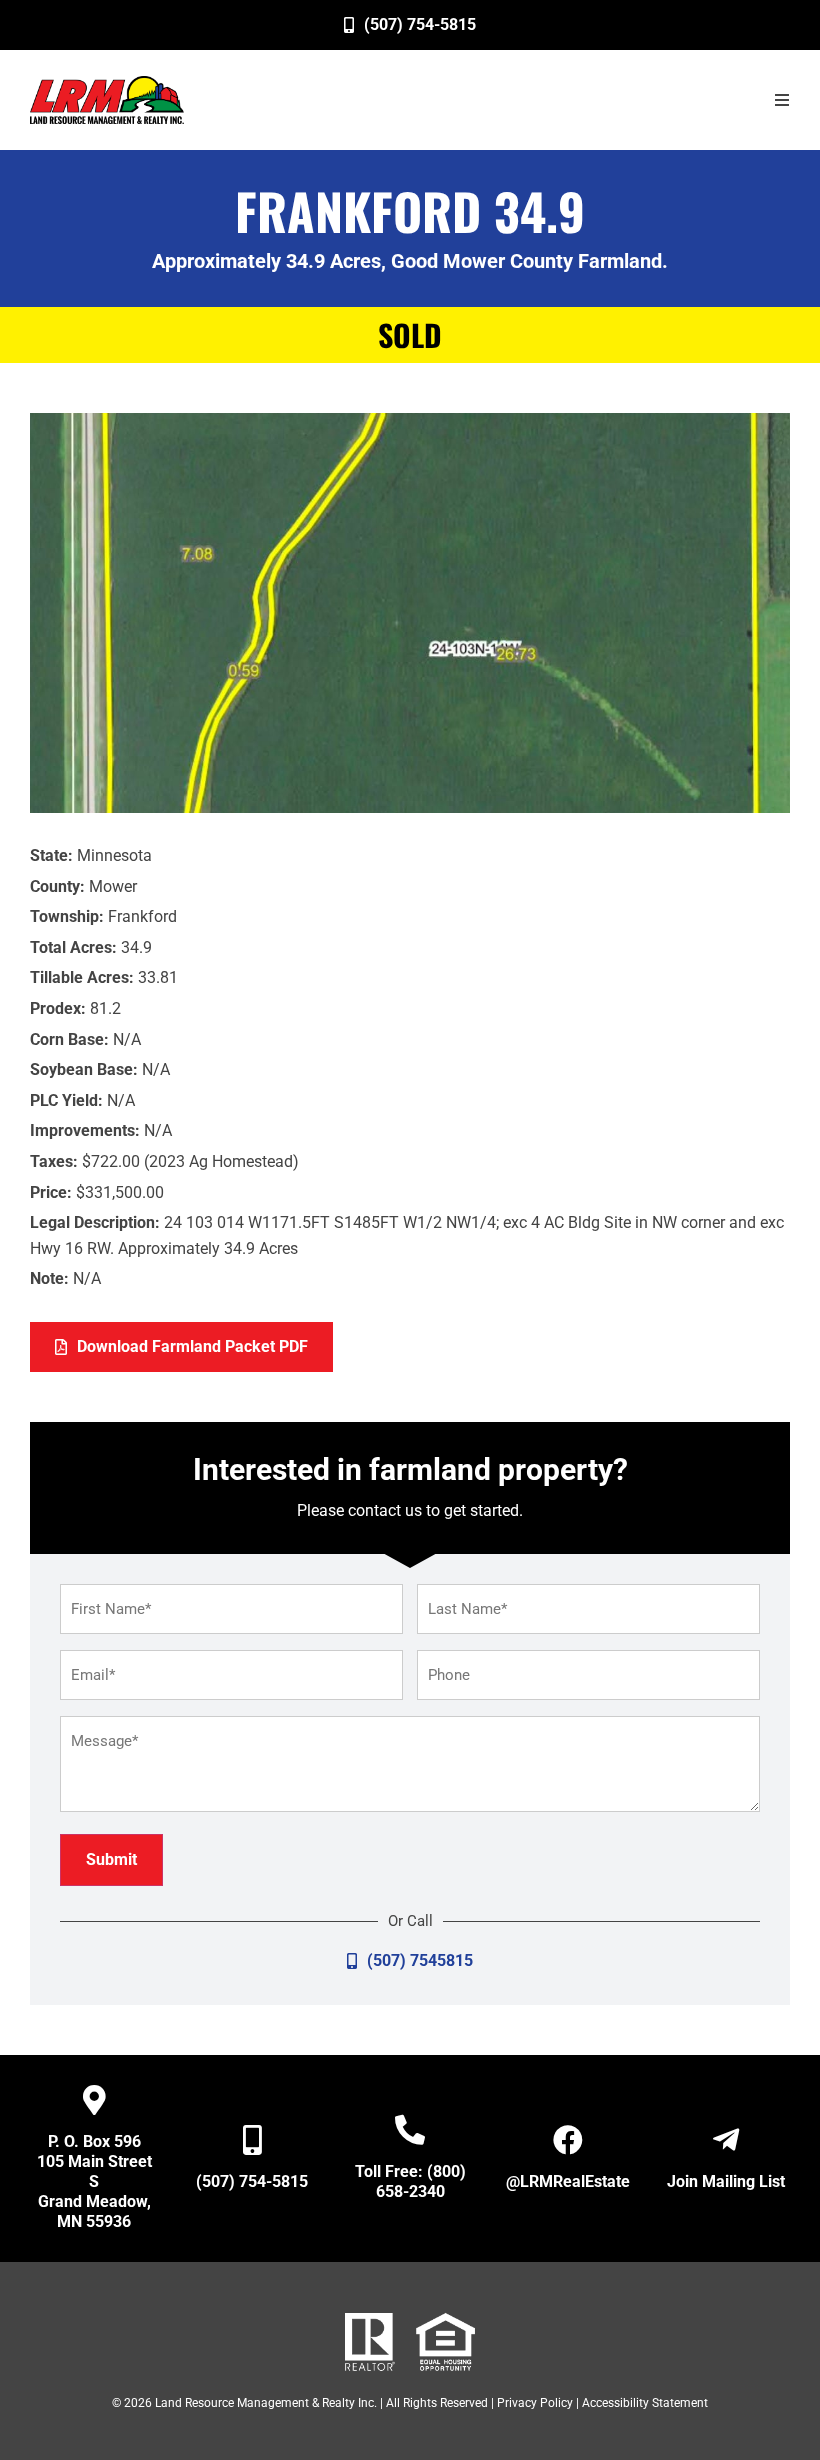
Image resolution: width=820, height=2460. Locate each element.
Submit (111, 1859)
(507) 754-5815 (252, 2181)
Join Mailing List (726, 2181)
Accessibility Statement (645, 2403)
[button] (782, 100)
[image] (107, 100)
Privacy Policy (535, 2403)
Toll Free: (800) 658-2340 (410, 2181)
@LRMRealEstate (568, 2181)
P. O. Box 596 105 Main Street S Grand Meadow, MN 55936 (94, 2181)
